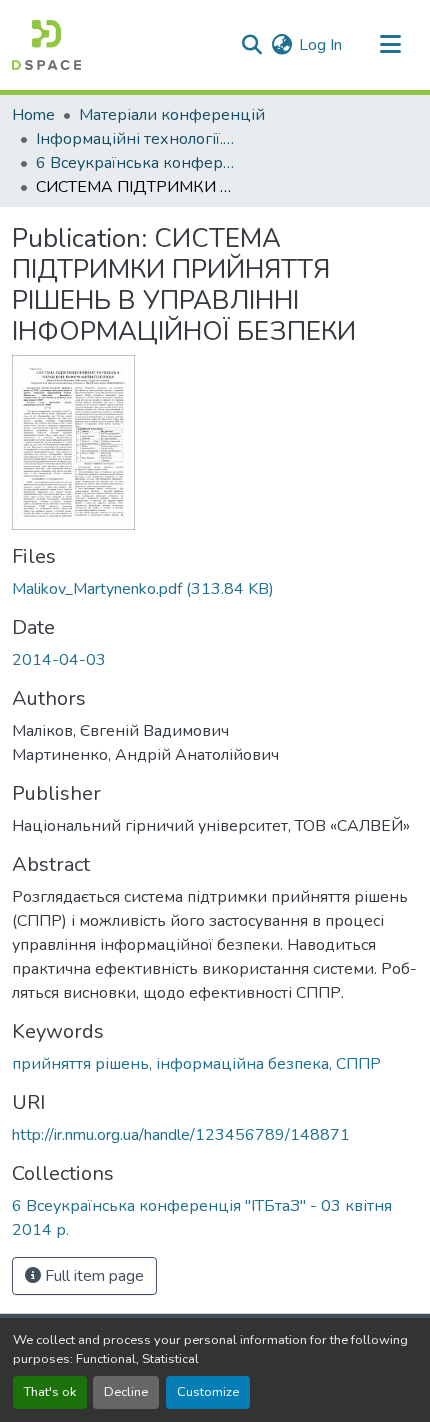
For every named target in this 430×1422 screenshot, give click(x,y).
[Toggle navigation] (390, 45)
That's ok (50, 1392)
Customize (208, 1392)
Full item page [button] (92, 1276)
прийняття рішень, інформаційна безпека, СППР (196, 1064)
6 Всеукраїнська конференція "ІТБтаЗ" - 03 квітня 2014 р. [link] (136, 163)
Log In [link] (320, 45)
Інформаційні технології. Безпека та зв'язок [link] (136, 139)
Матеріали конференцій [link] (172, 115)
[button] (46, 45)
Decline (126, 1392)
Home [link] (33, 115)
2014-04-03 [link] (59, 660)
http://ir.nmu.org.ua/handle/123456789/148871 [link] (181, 1135)
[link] (215, 589)
